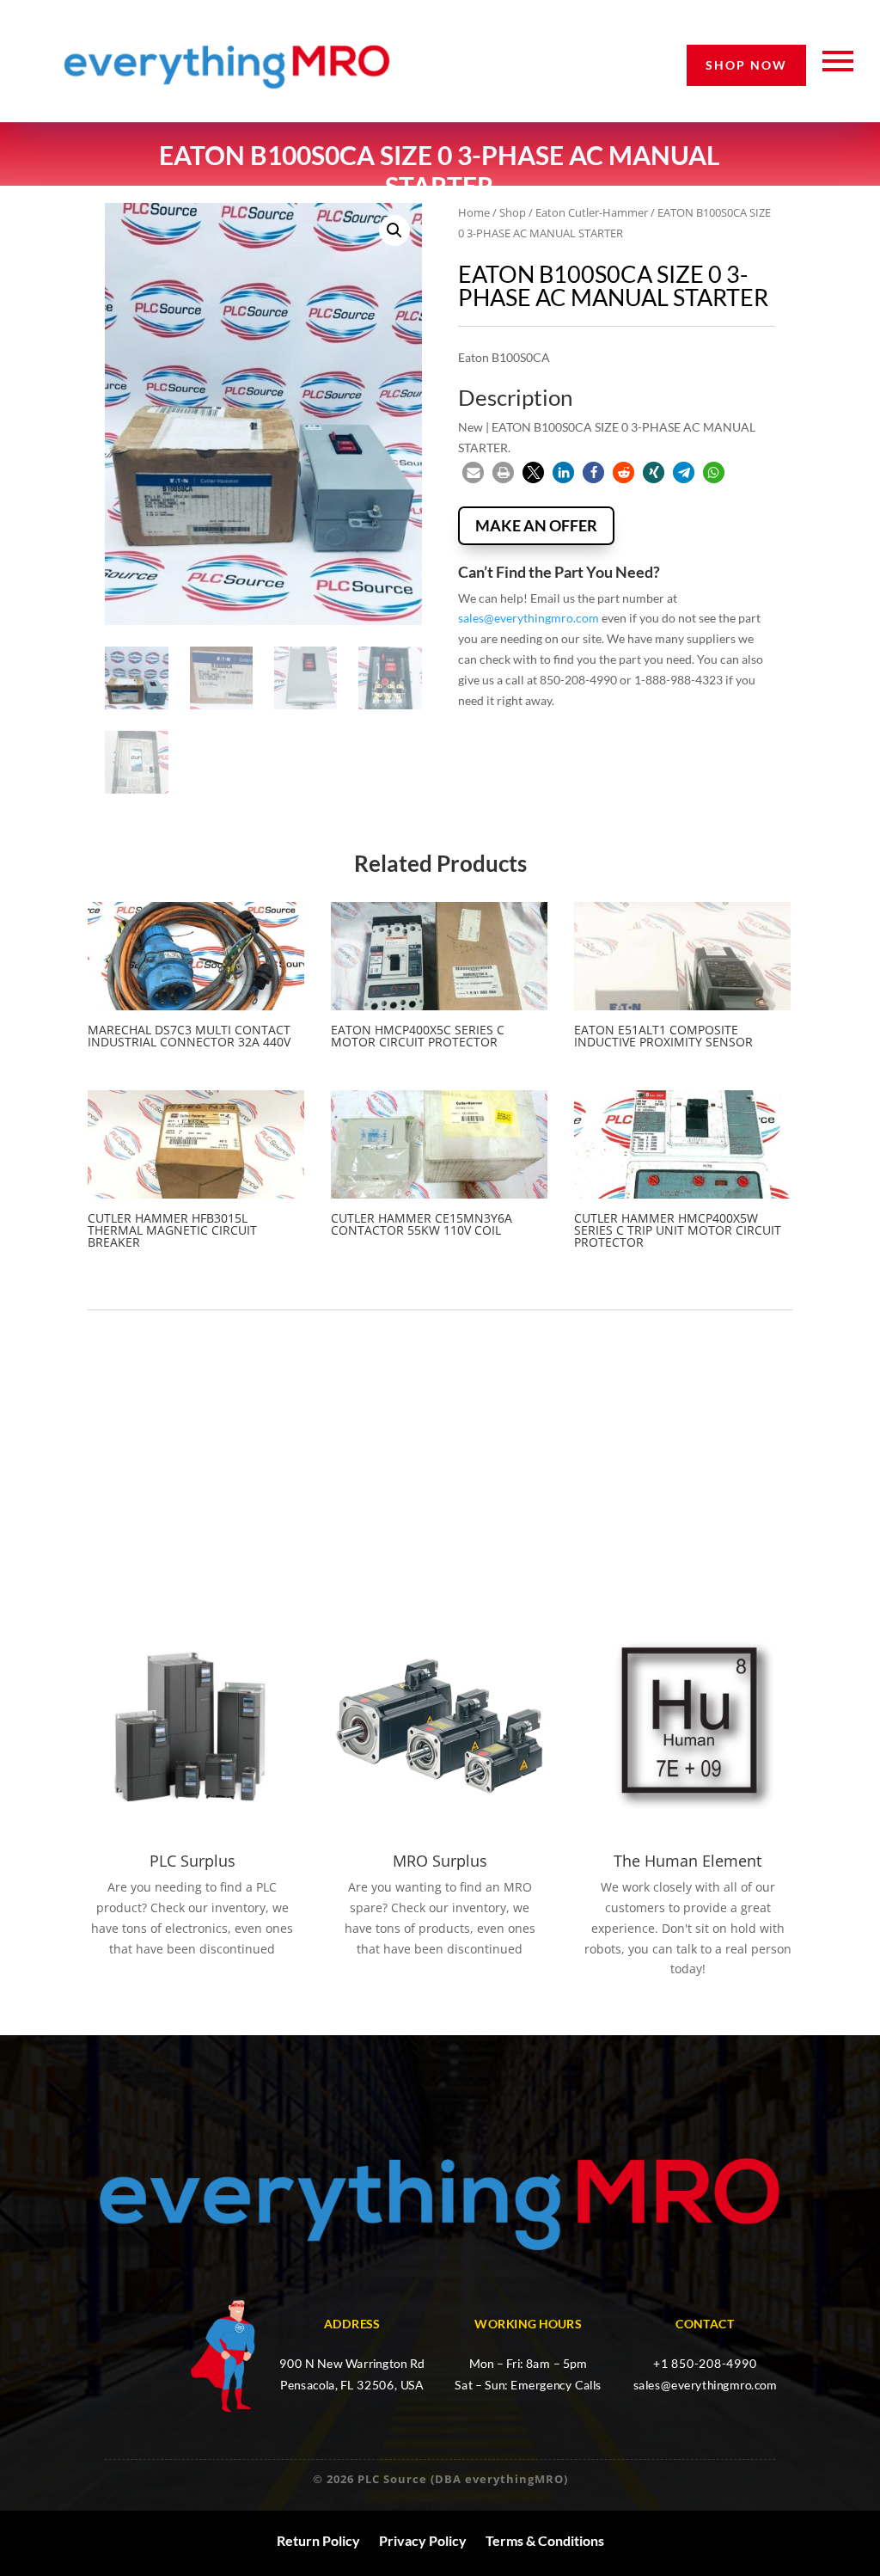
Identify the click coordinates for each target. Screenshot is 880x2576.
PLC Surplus (192, 1861)
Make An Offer (536, 525)
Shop (513, 212)
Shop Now (746, 65)
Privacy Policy (423, 2541)
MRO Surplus (440, 1861)
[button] (394, 230)
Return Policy (318, 2541)
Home (474, 212)
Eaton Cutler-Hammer (592, 212)
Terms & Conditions (545, 2541)
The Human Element (687, 1861)
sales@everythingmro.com (529, 618)
